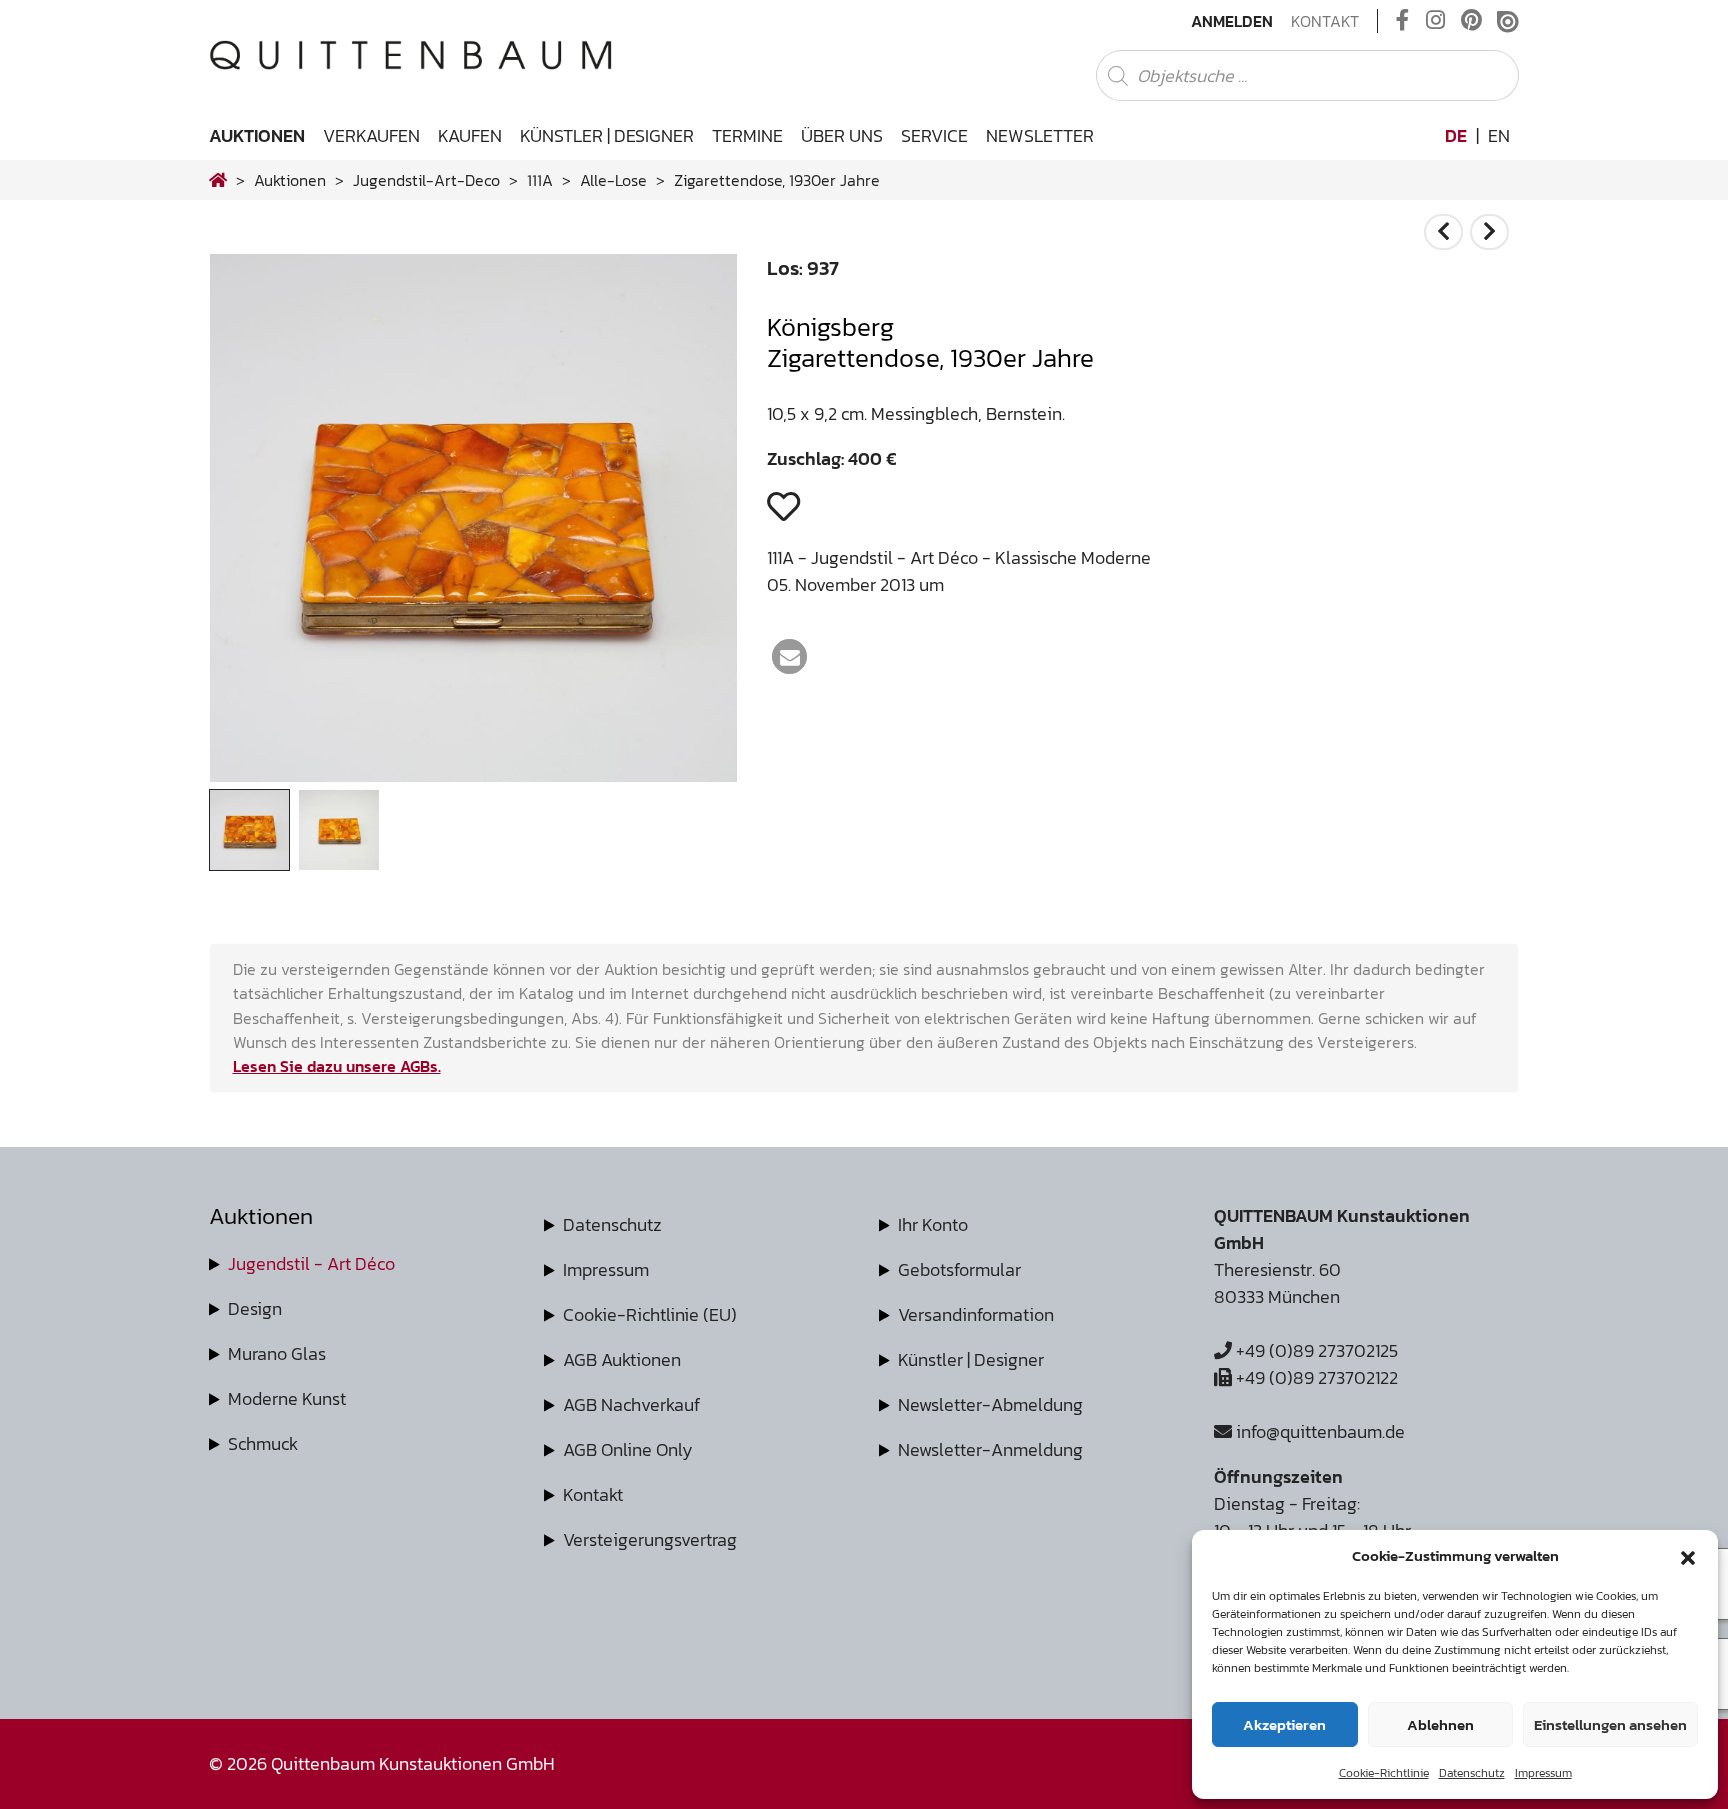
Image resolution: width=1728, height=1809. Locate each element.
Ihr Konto (933, 1224)
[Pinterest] (1471, 21)
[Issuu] (1508, 21)
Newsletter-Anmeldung (990, 1449)
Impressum (1543, 1773)
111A (540, 180)
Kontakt (1325, 21)
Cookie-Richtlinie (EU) (650, 1314)
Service (934, 135)
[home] (218, 180)
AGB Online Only (628, 1449)
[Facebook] (1403, 21)
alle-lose (613, 180)
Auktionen (257, 135)
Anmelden (1232, 21)
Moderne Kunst (287, 1398)
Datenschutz (1472, 1773)
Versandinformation (976, 1314)
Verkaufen (371, 135)
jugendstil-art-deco (426, 180)
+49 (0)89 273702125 (1315, 1350)
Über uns (842, 135)
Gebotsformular (959, 1269)
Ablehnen (1440, 1724)
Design (255, 1308)
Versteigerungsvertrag (650, 1539)
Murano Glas (277, 1353)
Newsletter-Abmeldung (990, 1404)
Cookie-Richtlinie (1384, 1773)
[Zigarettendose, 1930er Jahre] (474, 775)
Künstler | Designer (607, 135)
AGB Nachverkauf (631, 1404)
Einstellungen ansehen (1610, 1724)
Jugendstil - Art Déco (311, 1263)
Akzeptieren (1284, 1724)
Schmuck (263, 1443)
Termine (747, 135)
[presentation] (254, 523)
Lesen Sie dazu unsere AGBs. (337, 1066)
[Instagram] (1435, 21)
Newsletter (1040, 135)
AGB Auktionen (622, 1359)
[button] (1688, 1556)
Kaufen (470, 135)
